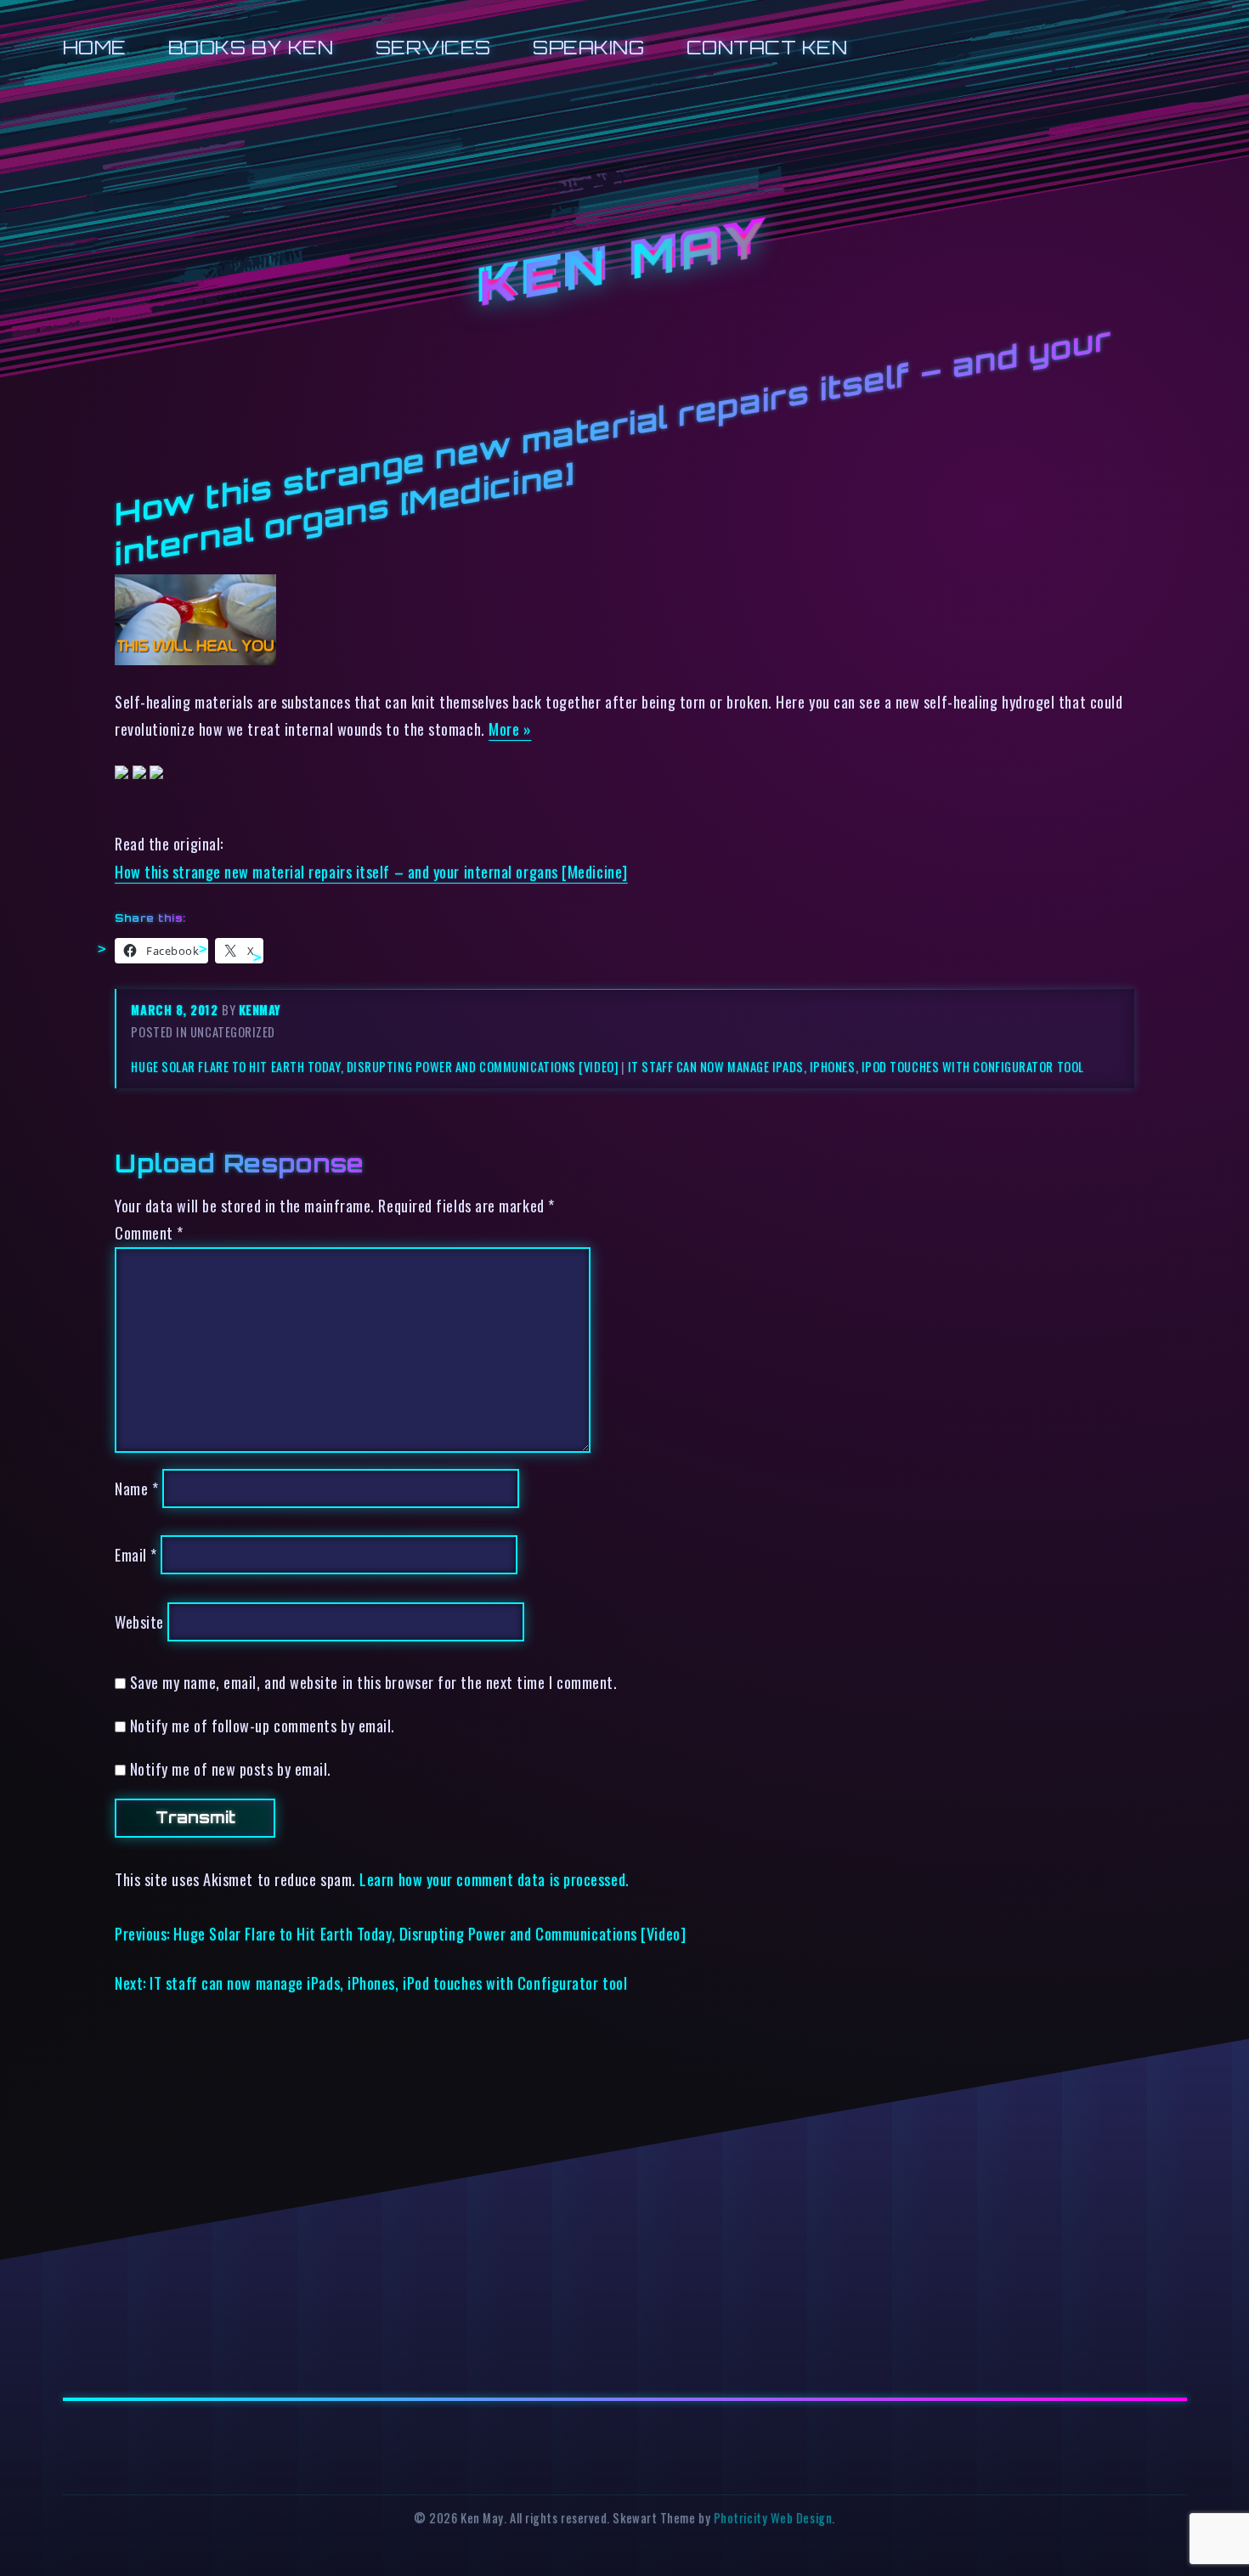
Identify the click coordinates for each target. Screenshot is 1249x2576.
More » (510, 729)
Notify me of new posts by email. (231, 1768)
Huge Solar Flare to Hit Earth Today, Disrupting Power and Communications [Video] (374, 1067)
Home (95, 47)
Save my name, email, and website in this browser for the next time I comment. (374, 1682)
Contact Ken (767, 47)
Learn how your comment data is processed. (494, 1879)
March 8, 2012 (176, 1010)
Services (433, 47)
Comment (149, 1232)
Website (139, 1621)
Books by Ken (251, 47)
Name (136, 1488)
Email (136, 1554)
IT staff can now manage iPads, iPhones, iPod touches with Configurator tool (856, 1067)
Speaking (588, 47)
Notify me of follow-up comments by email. (263, 1725)
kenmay (260, 1010)
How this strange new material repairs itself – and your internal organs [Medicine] (371, 871)
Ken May (624, 263)
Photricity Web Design (773, 2518)
